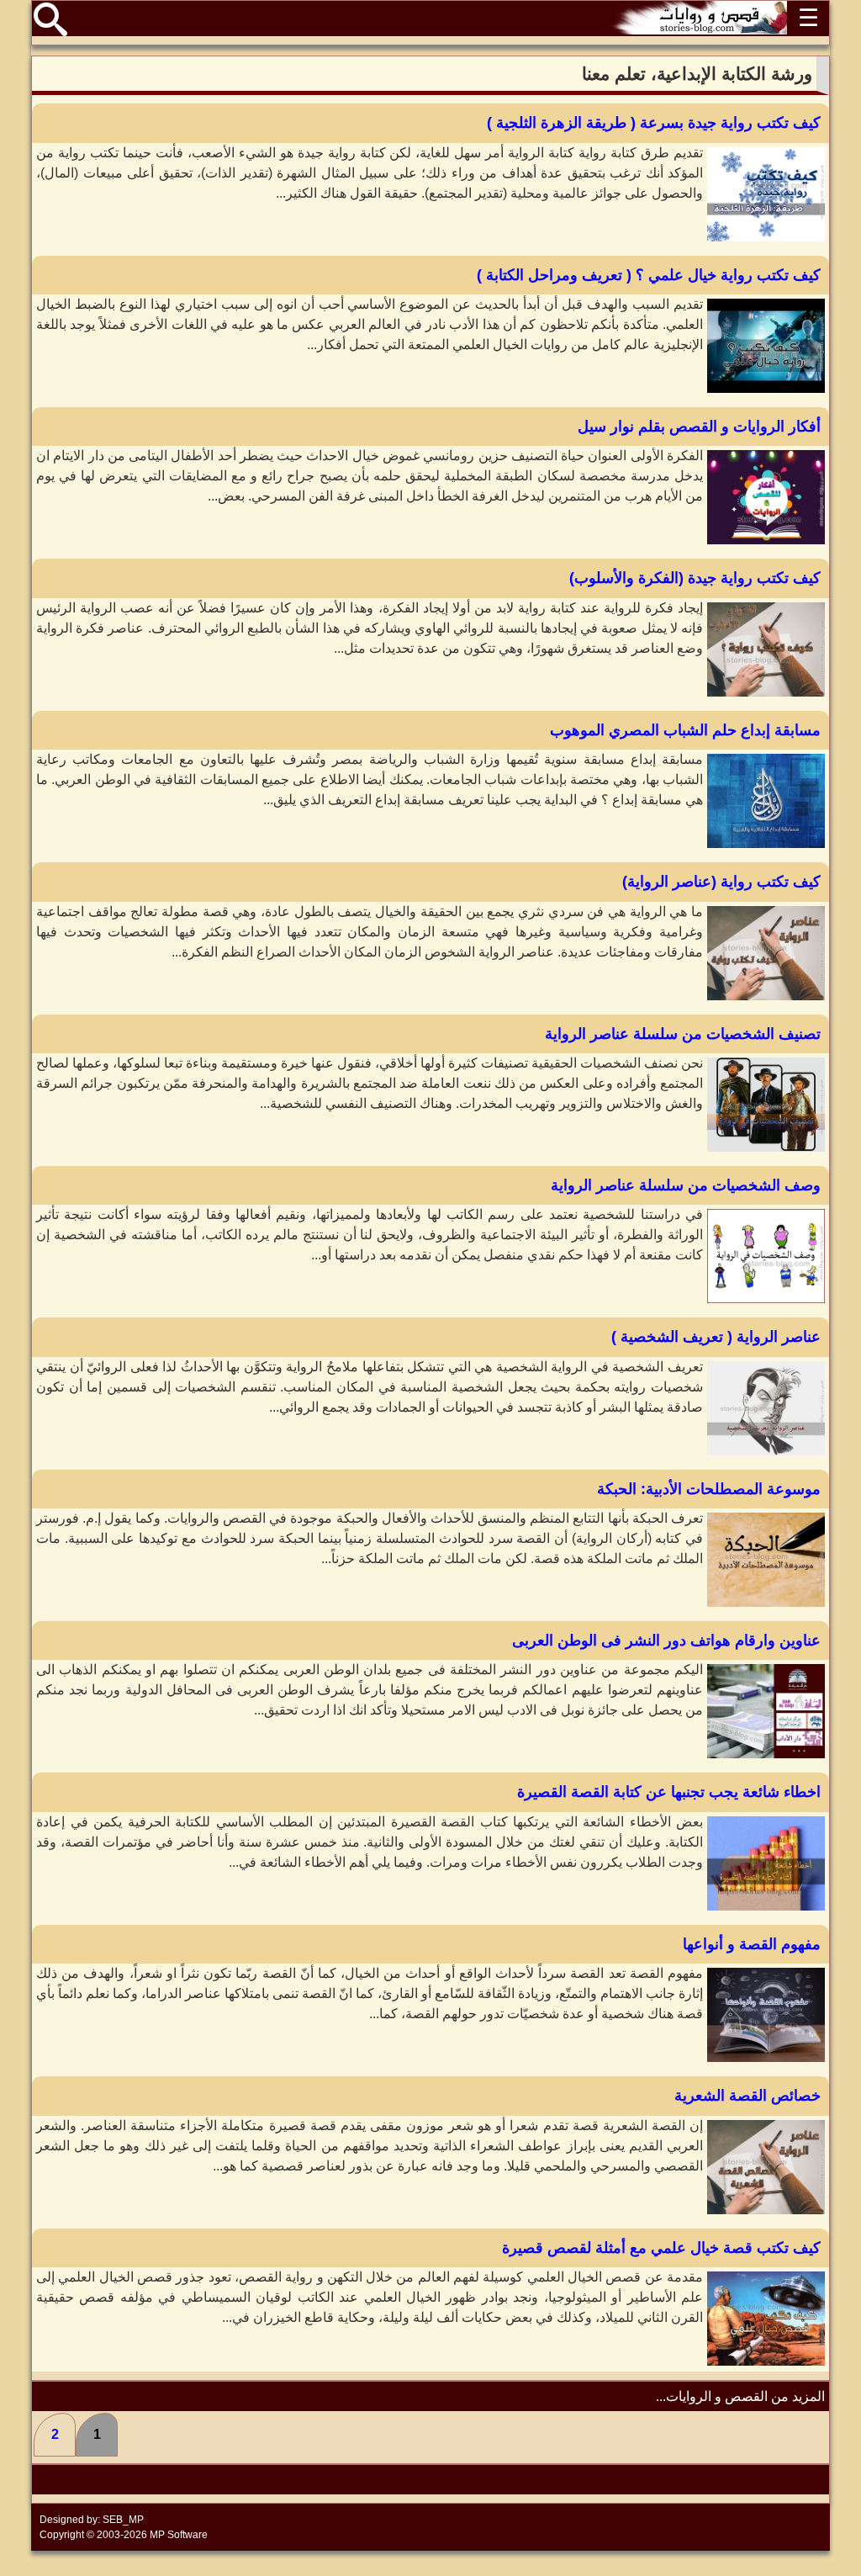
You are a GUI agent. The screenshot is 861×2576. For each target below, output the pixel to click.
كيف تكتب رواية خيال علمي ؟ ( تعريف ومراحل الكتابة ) (649, 275)
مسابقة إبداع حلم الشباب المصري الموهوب (685, 730)
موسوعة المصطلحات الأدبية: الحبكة (709, 1489)
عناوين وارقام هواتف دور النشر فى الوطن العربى (666, 1640)
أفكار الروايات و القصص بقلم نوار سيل (699, 427)
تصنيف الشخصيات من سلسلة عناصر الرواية (683, 1034)
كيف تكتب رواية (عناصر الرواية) (721, 882)
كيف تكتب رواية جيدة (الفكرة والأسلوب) (695, 578)
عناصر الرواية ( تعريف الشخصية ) (716, 1337)
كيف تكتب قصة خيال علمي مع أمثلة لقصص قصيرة (661, 2248)
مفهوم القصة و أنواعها (752, 1944)
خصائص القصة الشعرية (747, 2096)
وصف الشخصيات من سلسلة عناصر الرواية (686, 1185)
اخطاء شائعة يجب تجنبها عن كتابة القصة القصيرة (669, 1792)
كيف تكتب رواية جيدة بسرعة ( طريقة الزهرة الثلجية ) (654, 123)
